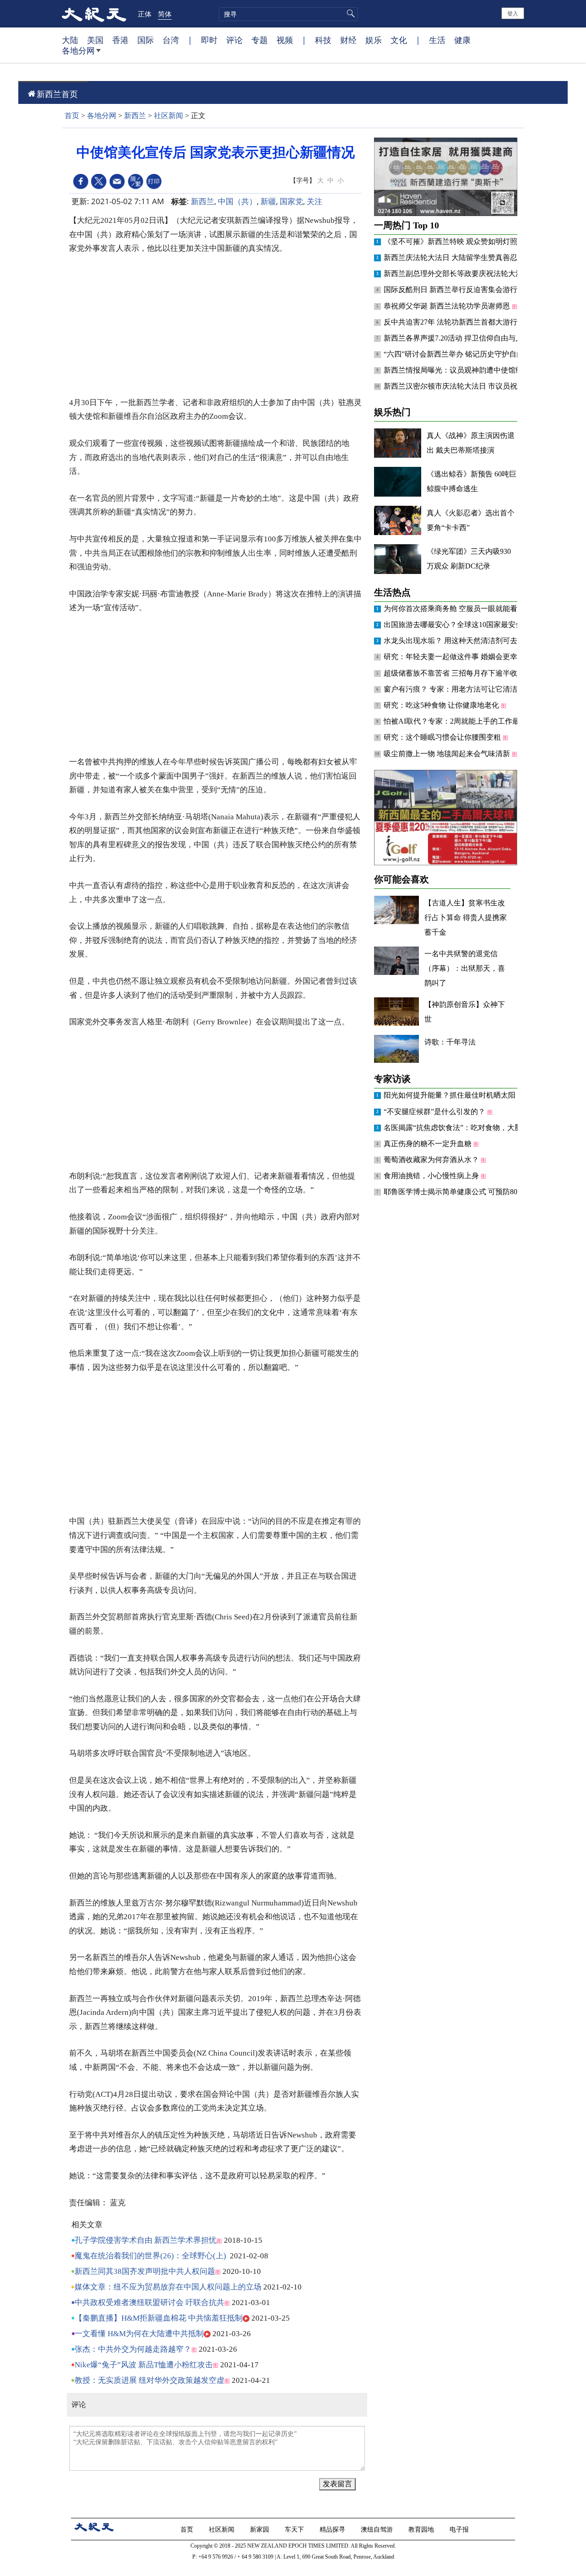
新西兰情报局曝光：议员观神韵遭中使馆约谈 (458, 370)
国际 (146, 40)
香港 (120, 40)
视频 (285, 40)
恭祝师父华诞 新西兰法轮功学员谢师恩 (448, 306)
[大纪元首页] (94, 14)
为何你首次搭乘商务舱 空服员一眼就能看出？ (459, 609)
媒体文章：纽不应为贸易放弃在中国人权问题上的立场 (168, 2287)
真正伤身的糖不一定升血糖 (429, 1144)
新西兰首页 (57, 94)
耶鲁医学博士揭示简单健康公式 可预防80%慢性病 (465, 1192)
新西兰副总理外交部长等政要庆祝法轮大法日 (458, 273)
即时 (209, 40)
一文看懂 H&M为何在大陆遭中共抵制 (139, 2334)
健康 (462, 40)
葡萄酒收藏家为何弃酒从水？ (432, 1160)
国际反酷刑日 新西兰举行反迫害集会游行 (451, 290)
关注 (315, 201)
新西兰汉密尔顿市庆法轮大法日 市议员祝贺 (455, 386)
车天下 (295, 2529)
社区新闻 (168, 116)
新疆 (268, 201)
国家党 (291, 201)
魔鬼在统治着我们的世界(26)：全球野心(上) (150, 2256)
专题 (260, 40)
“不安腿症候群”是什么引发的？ (435, 1112)
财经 (348, 40)
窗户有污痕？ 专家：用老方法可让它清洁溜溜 (459, 689)
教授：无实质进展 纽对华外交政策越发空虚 (149, 2380)
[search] (288, 14)
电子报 (460, 2529)
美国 (95, 40)
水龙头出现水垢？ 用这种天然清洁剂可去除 (455, 641)
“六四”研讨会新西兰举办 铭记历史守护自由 (455, 354)
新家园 (260, 2529)
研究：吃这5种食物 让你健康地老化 (442, 705)
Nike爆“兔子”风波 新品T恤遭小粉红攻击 (144, 2365)
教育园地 (422, 2529)
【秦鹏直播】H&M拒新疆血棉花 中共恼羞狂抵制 (159, 2318)
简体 (165, 14)
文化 (399, 40)
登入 (513, 13)
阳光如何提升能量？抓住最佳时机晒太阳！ (454, 1095)
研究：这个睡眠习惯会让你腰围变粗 (443, 737)
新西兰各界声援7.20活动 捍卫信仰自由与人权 (458, 338)
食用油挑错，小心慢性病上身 (432, 1176)
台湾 (171, 40)
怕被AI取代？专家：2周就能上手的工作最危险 (460, 721)
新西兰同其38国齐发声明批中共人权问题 (145, 2271)
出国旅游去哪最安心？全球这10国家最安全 (454, 625)
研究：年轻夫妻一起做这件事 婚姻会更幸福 (455, 657)
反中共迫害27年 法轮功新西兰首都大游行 (451, 322)
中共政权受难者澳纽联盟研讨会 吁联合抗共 (149, 2303)
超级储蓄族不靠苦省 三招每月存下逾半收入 (455, 673)
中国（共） (237, 201)
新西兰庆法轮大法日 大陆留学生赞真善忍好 (455, 257)
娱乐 (374, 40)
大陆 (70, 40)
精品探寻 (333, 2529)
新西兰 (135, 116)
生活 (437, 40)
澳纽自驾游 (378, 2529)
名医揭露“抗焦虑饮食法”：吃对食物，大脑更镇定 (465, 1128)
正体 (145, 14)
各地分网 (78, 50)
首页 (72, 116)
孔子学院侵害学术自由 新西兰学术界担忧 (146, 2240)
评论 (234, 40)
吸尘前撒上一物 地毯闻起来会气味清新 (448, 754)
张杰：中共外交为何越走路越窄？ (133, 2349)
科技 (323, 40)
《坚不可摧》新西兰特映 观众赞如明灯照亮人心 (462, 241)
